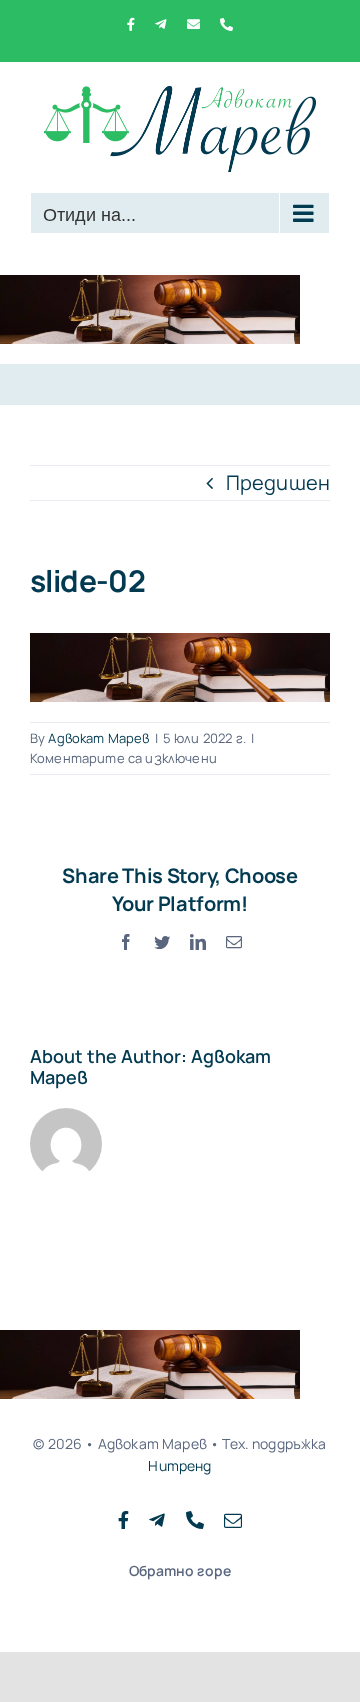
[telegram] (157, 1520)
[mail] (233, 1520)
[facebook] (123, 1520)
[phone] (195, 1520)
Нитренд (179, 1465)
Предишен (278, 482)
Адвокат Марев (98, 738)
